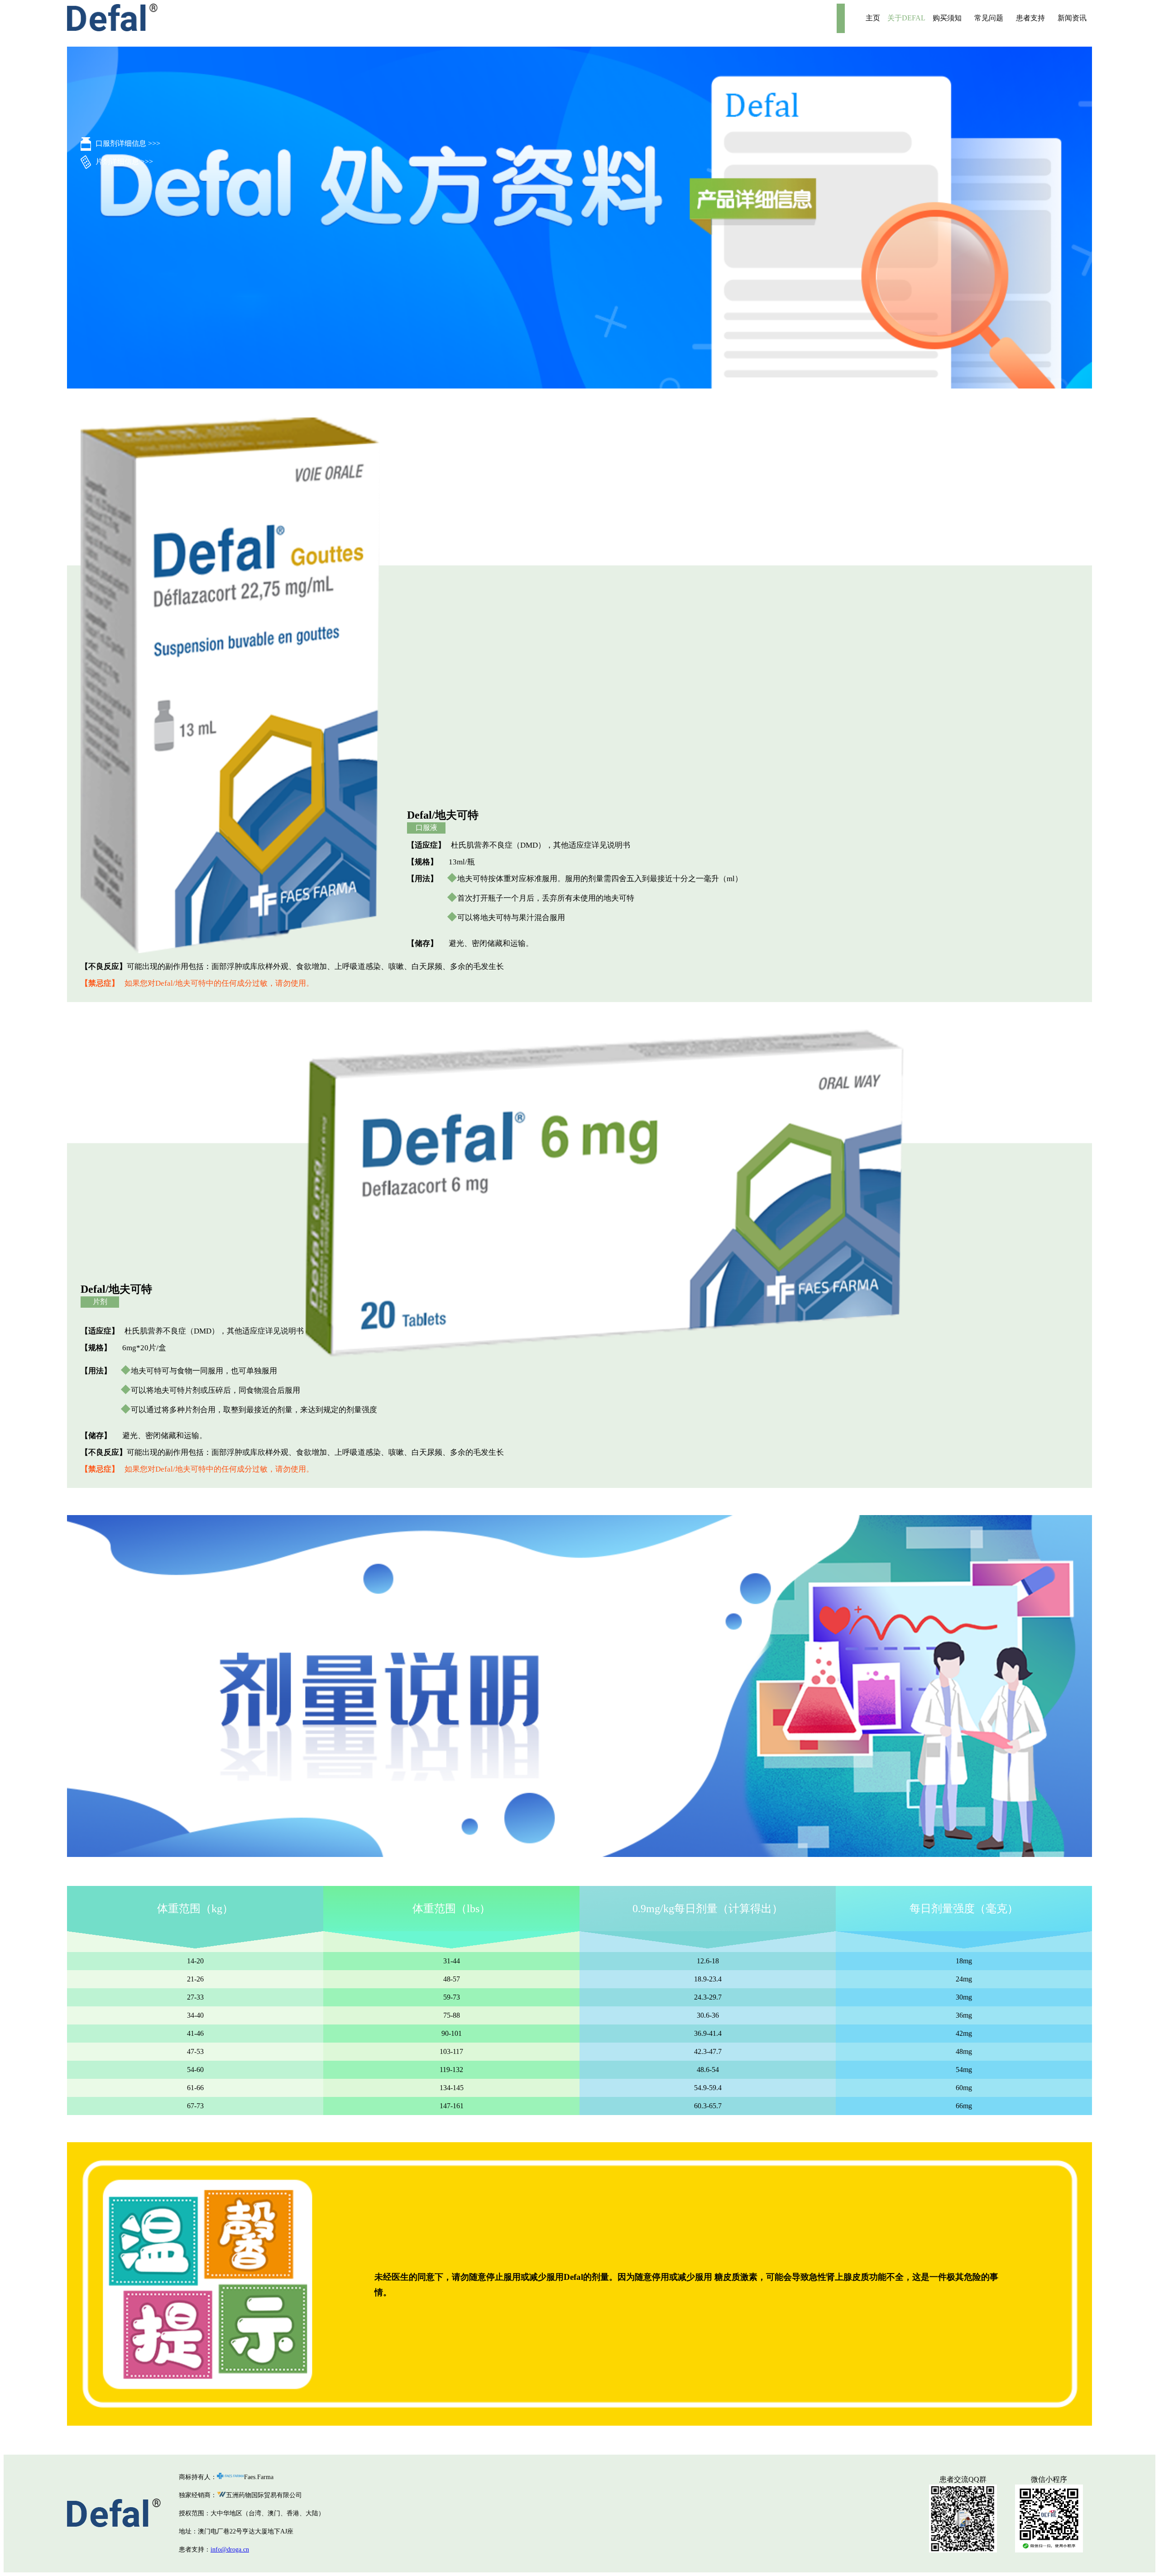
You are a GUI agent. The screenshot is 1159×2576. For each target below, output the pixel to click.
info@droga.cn (230, 2550)
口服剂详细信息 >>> (128, 143)
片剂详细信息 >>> (124, 161)
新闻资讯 (1072, 18)
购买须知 (947, 18)
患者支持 (1030, 18)
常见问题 (989, 18)
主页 (873, 18)
